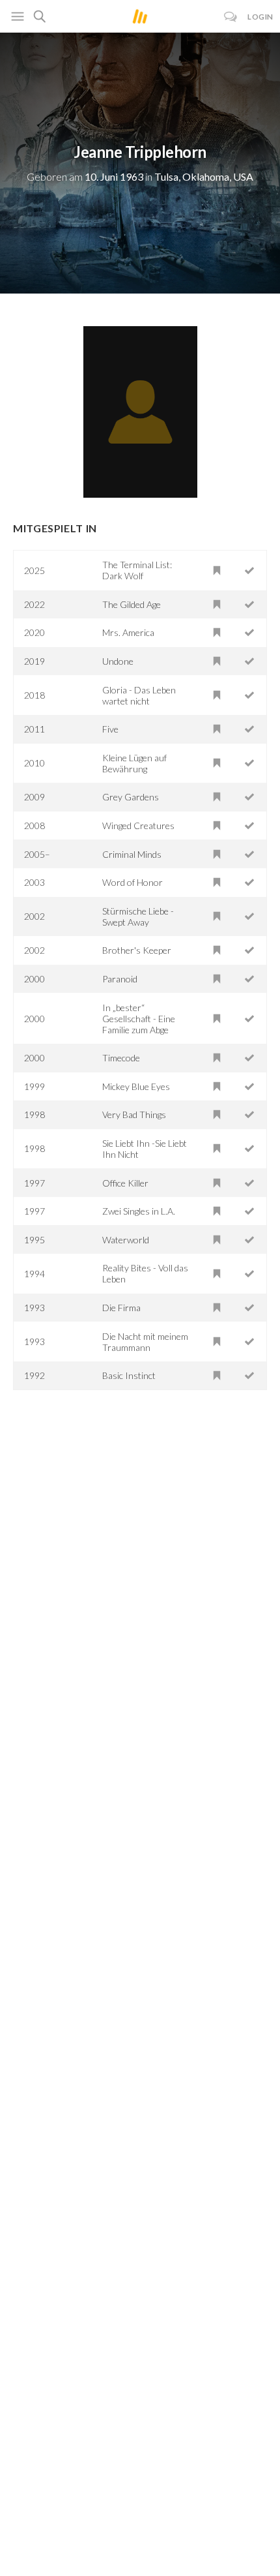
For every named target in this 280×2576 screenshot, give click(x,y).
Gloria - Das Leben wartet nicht (139, 695)
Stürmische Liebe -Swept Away (138, 917)
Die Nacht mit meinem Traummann (145, 1342)
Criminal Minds (132, 854)
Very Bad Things (134, 1114)
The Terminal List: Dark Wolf (137, 570)
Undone (118, 661)
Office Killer (125, 1183)
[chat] (231, 17)
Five (110, 729)
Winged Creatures (138, 826)
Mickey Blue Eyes (136, 1086)
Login (260, 17)
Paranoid (120, 979)
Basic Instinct (129, 1375)
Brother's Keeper (137, 950)
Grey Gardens (131, 797)
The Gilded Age (132, 604)
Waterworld (126, 1240)
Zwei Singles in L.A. (139, 1211)
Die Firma (121, 1308)
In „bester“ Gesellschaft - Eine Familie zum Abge (139, 1019)
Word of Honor (133, 882)
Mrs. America (128, 632)
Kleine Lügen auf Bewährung (134, 763)
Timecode (121, 1058)
